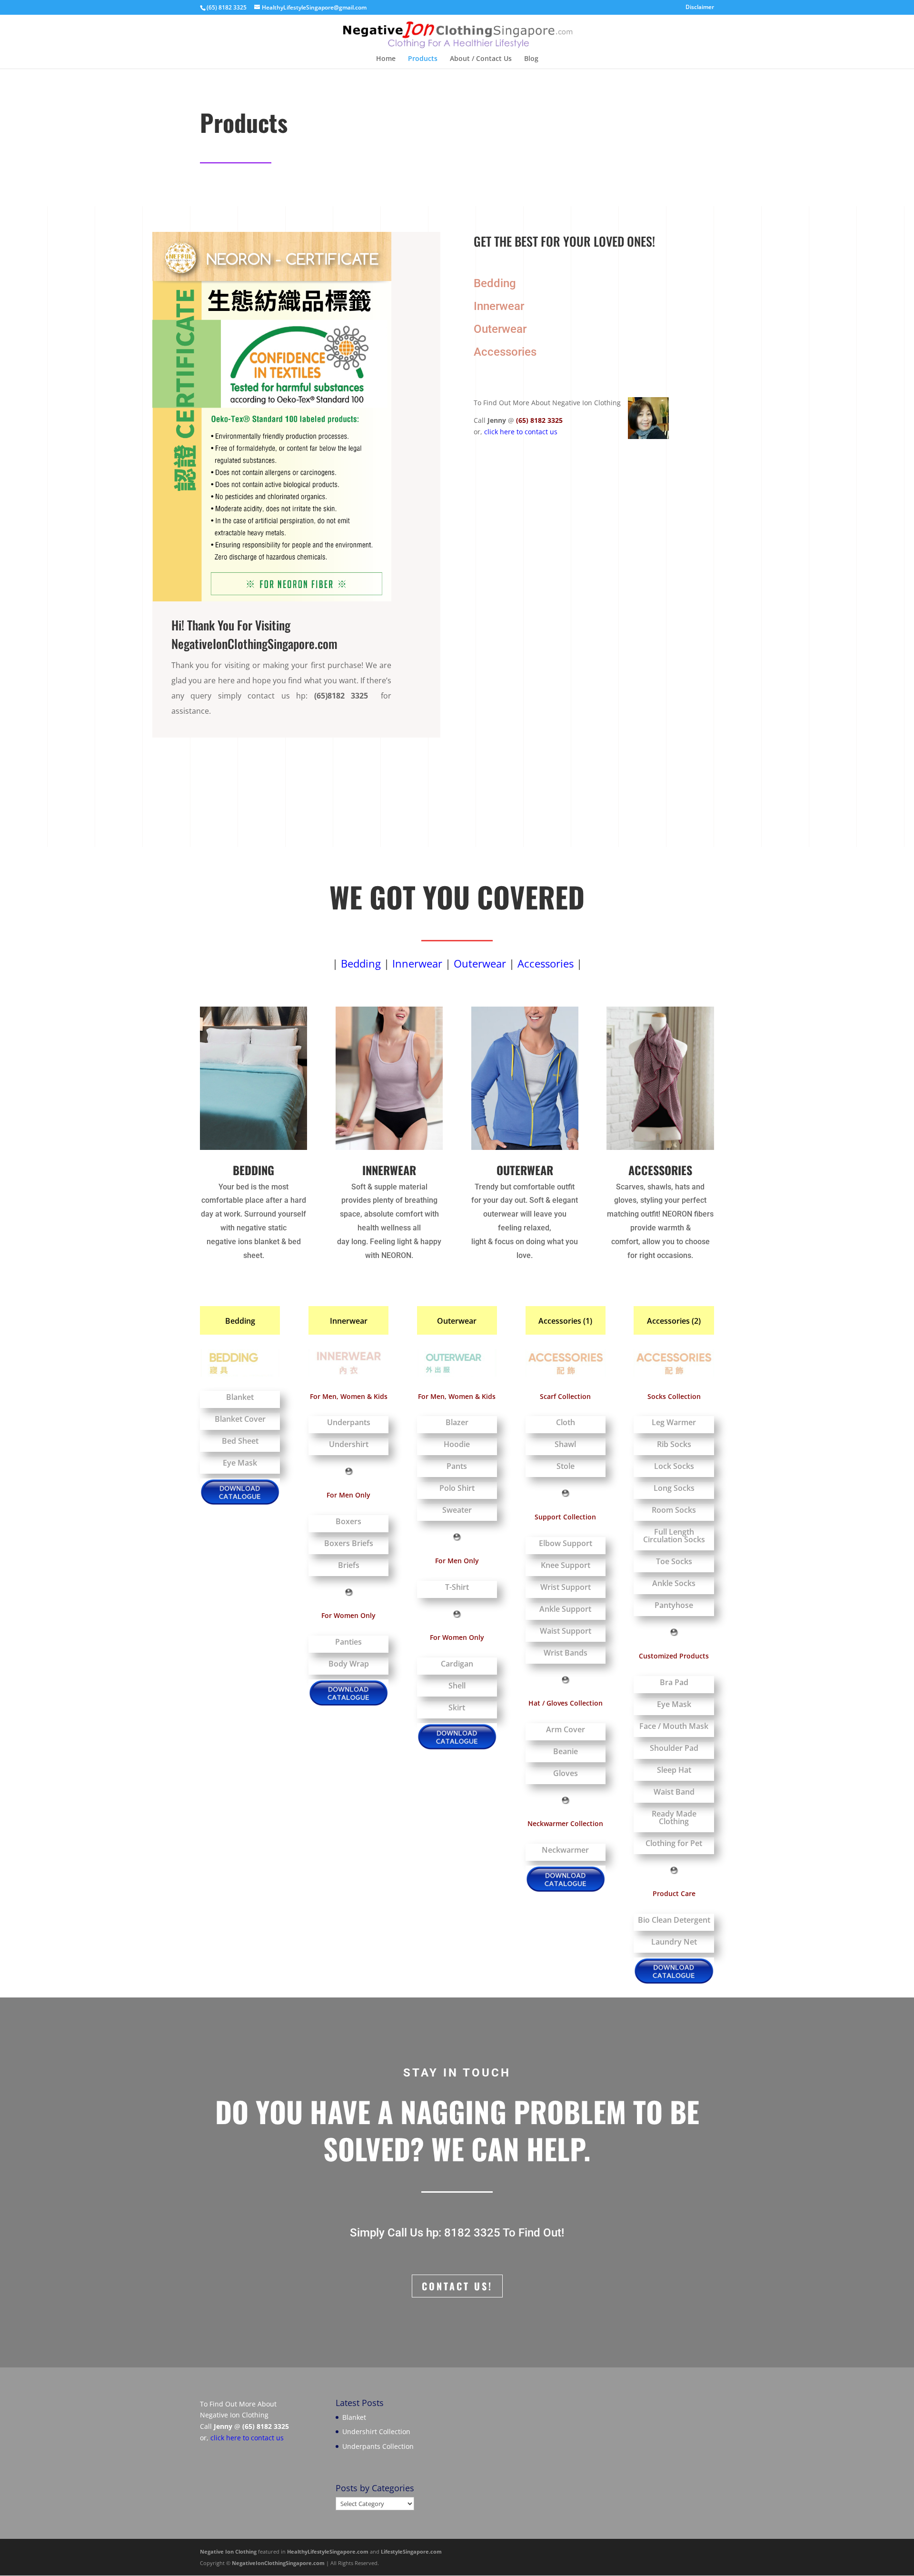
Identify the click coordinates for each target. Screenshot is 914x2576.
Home (386, 59)
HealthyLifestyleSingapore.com (328, 2551)
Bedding (495, 283)
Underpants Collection (378, 2446)
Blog (531, 59)
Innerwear (499, 306)
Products (423, 59)
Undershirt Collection (376, 2431)
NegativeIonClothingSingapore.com (278, 2563)
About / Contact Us (481, 59)
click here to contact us (521, 432)
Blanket (354, 2417)
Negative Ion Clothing (228, 2551)
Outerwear (500, 329)
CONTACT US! (457, 2286)
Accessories (505, 352)
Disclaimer (700, 8)
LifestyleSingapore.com (411, 2551)
